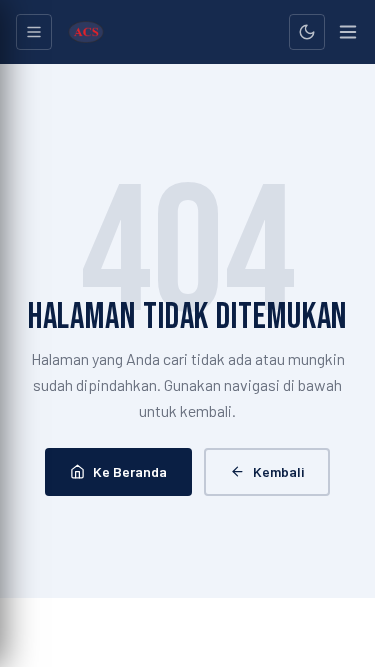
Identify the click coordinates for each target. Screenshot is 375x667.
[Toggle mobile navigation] (348, 32)
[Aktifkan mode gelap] (307, 32)
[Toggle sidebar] (34, 32)
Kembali (278, 471)
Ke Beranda (130, 471)
